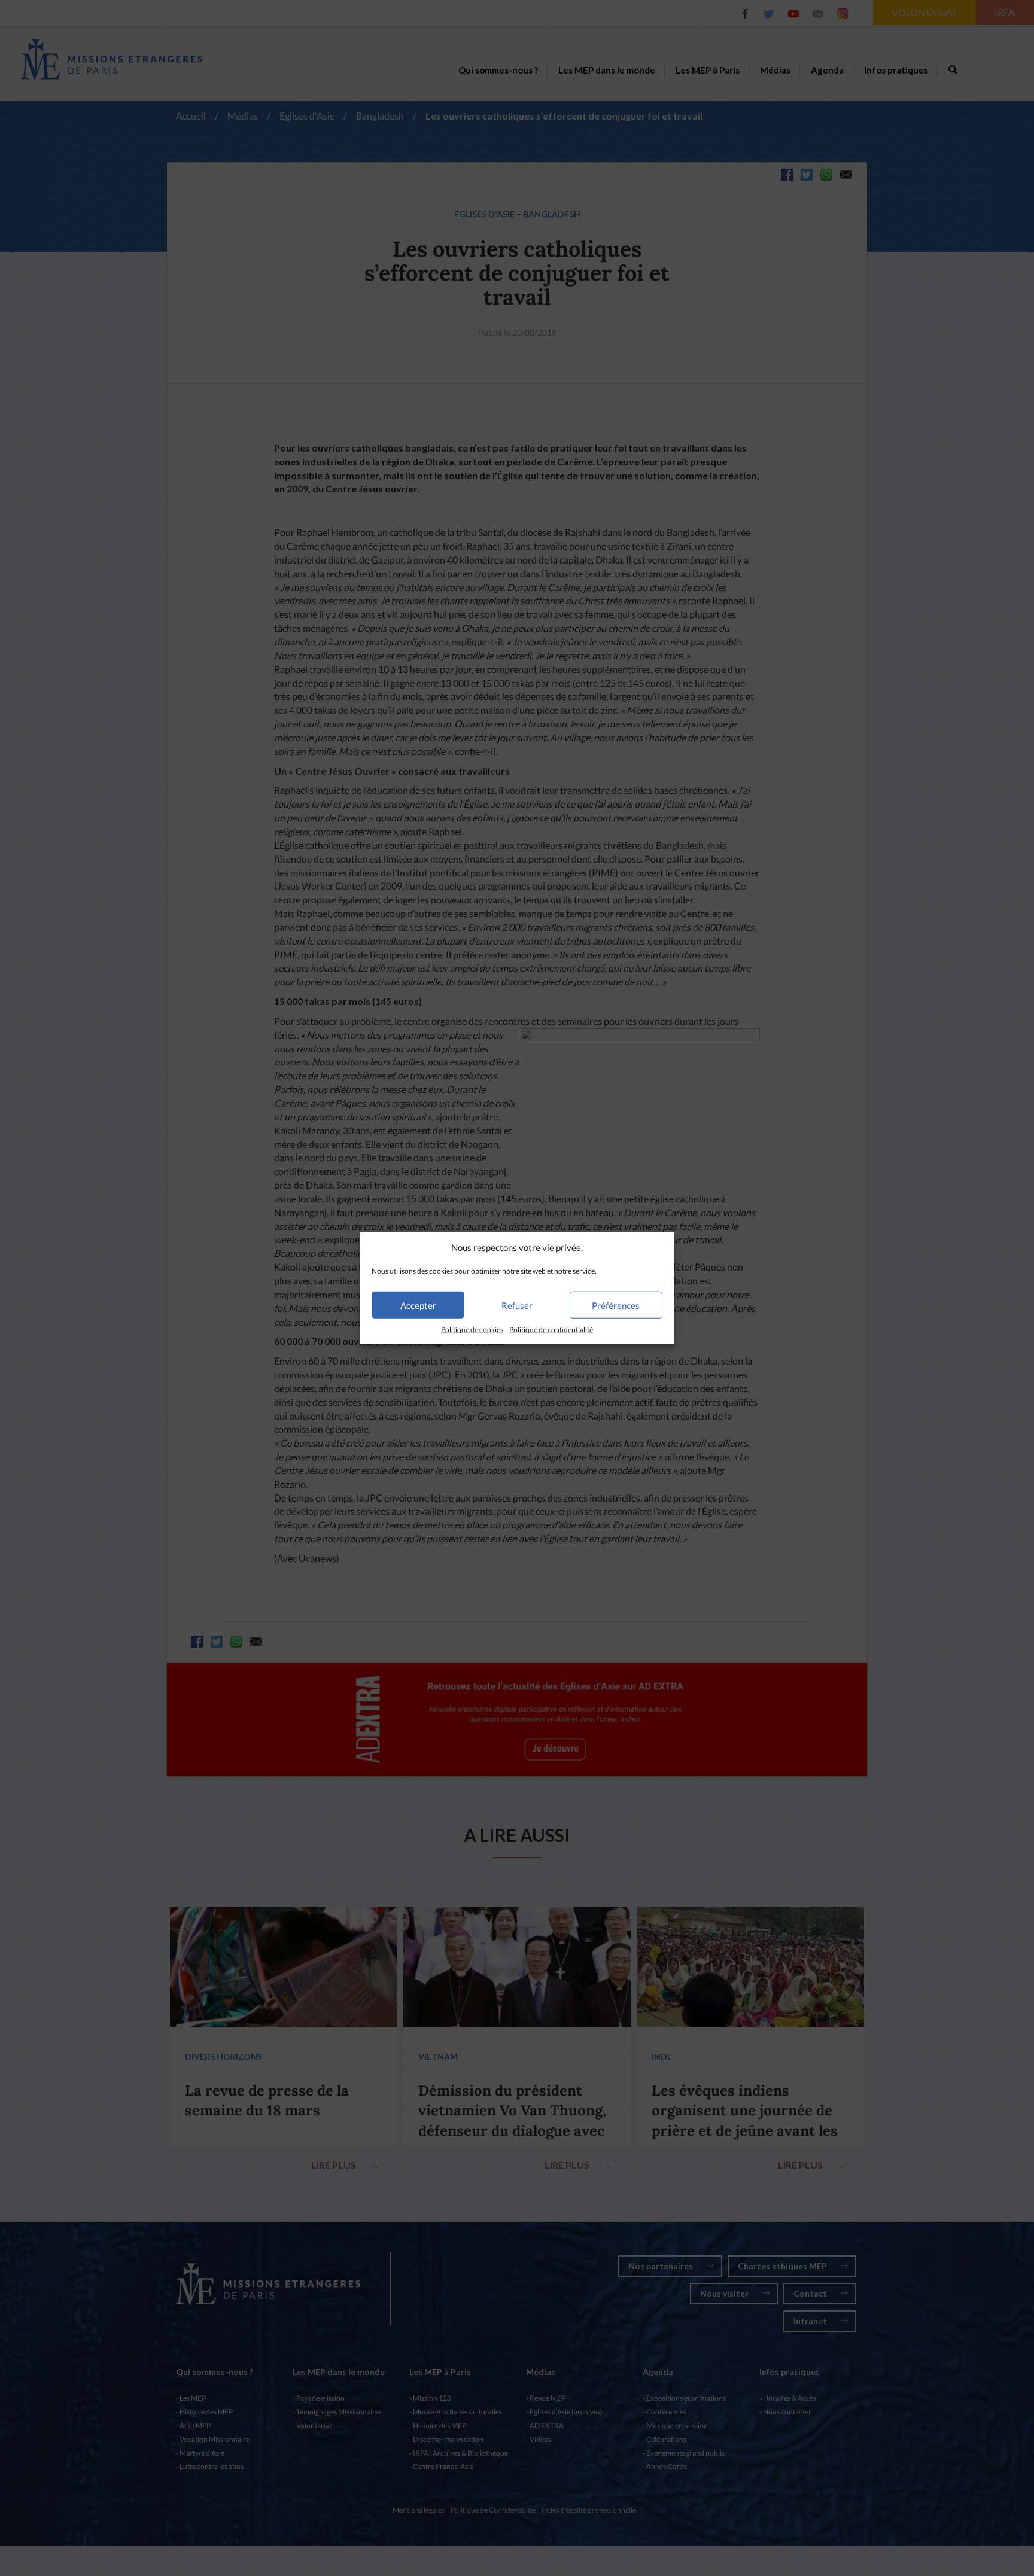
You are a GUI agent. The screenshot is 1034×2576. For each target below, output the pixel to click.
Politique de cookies (472, 1330)
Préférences (616, 1305)
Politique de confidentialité (551, 1330)
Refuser (517, 1305)
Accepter (418, 1305)
